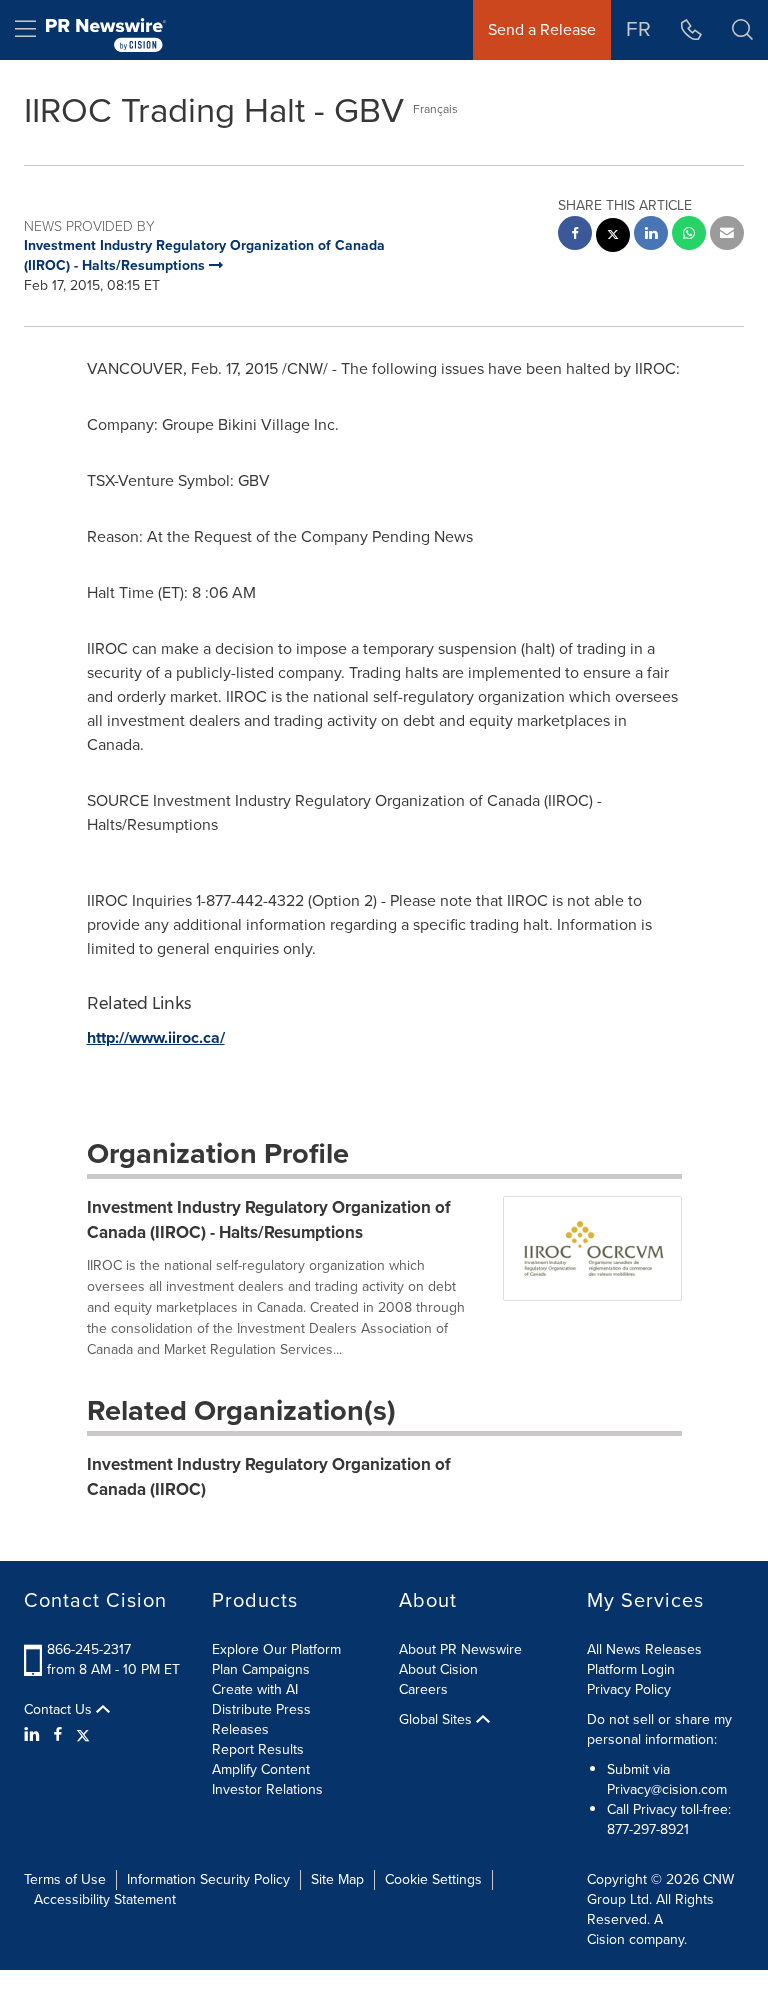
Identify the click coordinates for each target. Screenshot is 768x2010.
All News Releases (644, 1649)
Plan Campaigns (261, 1669)
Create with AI (255, 1689)
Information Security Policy (208, 1879)
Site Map (337, 1879)
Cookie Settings (433, 1879)
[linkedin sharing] (651, 235)
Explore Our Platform (276, 1649)
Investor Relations (267, 1789)
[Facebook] (58, 1735)
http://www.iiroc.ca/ (156, 1037)
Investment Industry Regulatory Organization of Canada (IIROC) (269, 1476)
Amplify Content (261, 1769)
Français (435, 109)
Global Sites (437, 1720)
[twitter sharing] (613, 237)
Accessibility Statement (105, 1899)
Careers (423, 1689)
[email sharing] (727, 235)
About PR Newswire (460, 1649)
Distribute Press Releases (261, 1719)
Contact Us (60, 1710)
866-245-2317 (89, 1649)
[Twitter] (83, 1735)
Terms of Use (65, 1879)
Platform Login (631, 1669)
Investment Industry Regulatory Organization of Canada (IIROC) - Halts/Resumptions (269, 1219)
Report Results (258, 1749)
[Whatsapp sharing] (689, 235)
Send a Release (542, 29)
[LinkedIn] (34, 1735)
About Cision (438, 1669)
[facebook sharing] (575, 235)
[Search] (742, 30)
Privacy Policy (629, 1689)
